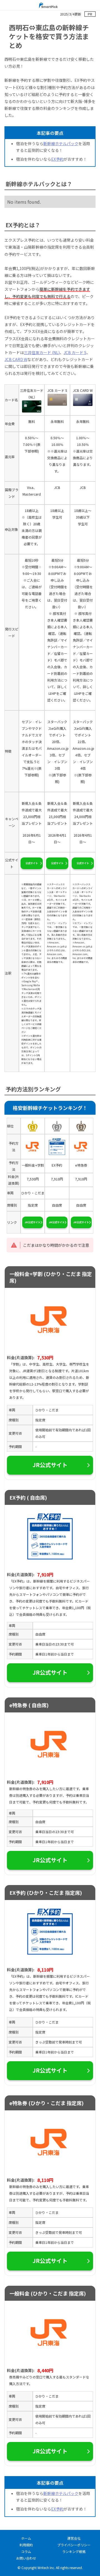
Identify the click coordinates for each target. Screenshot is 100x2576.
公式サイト (32, 863)
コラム (26, 2551)
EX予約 (57, 159)
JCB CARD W (16, 359)
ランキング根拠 (74, 2551)
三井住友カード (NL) (42, 352)
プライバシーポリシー (74, 2545)
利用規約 (26, 2545)
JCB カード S (75, 352)
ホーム (26, 2538)
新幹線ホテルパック (61, 143)
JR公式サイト (33, 1222)
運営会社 (74, 2538)
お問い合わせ (26, 2558)
